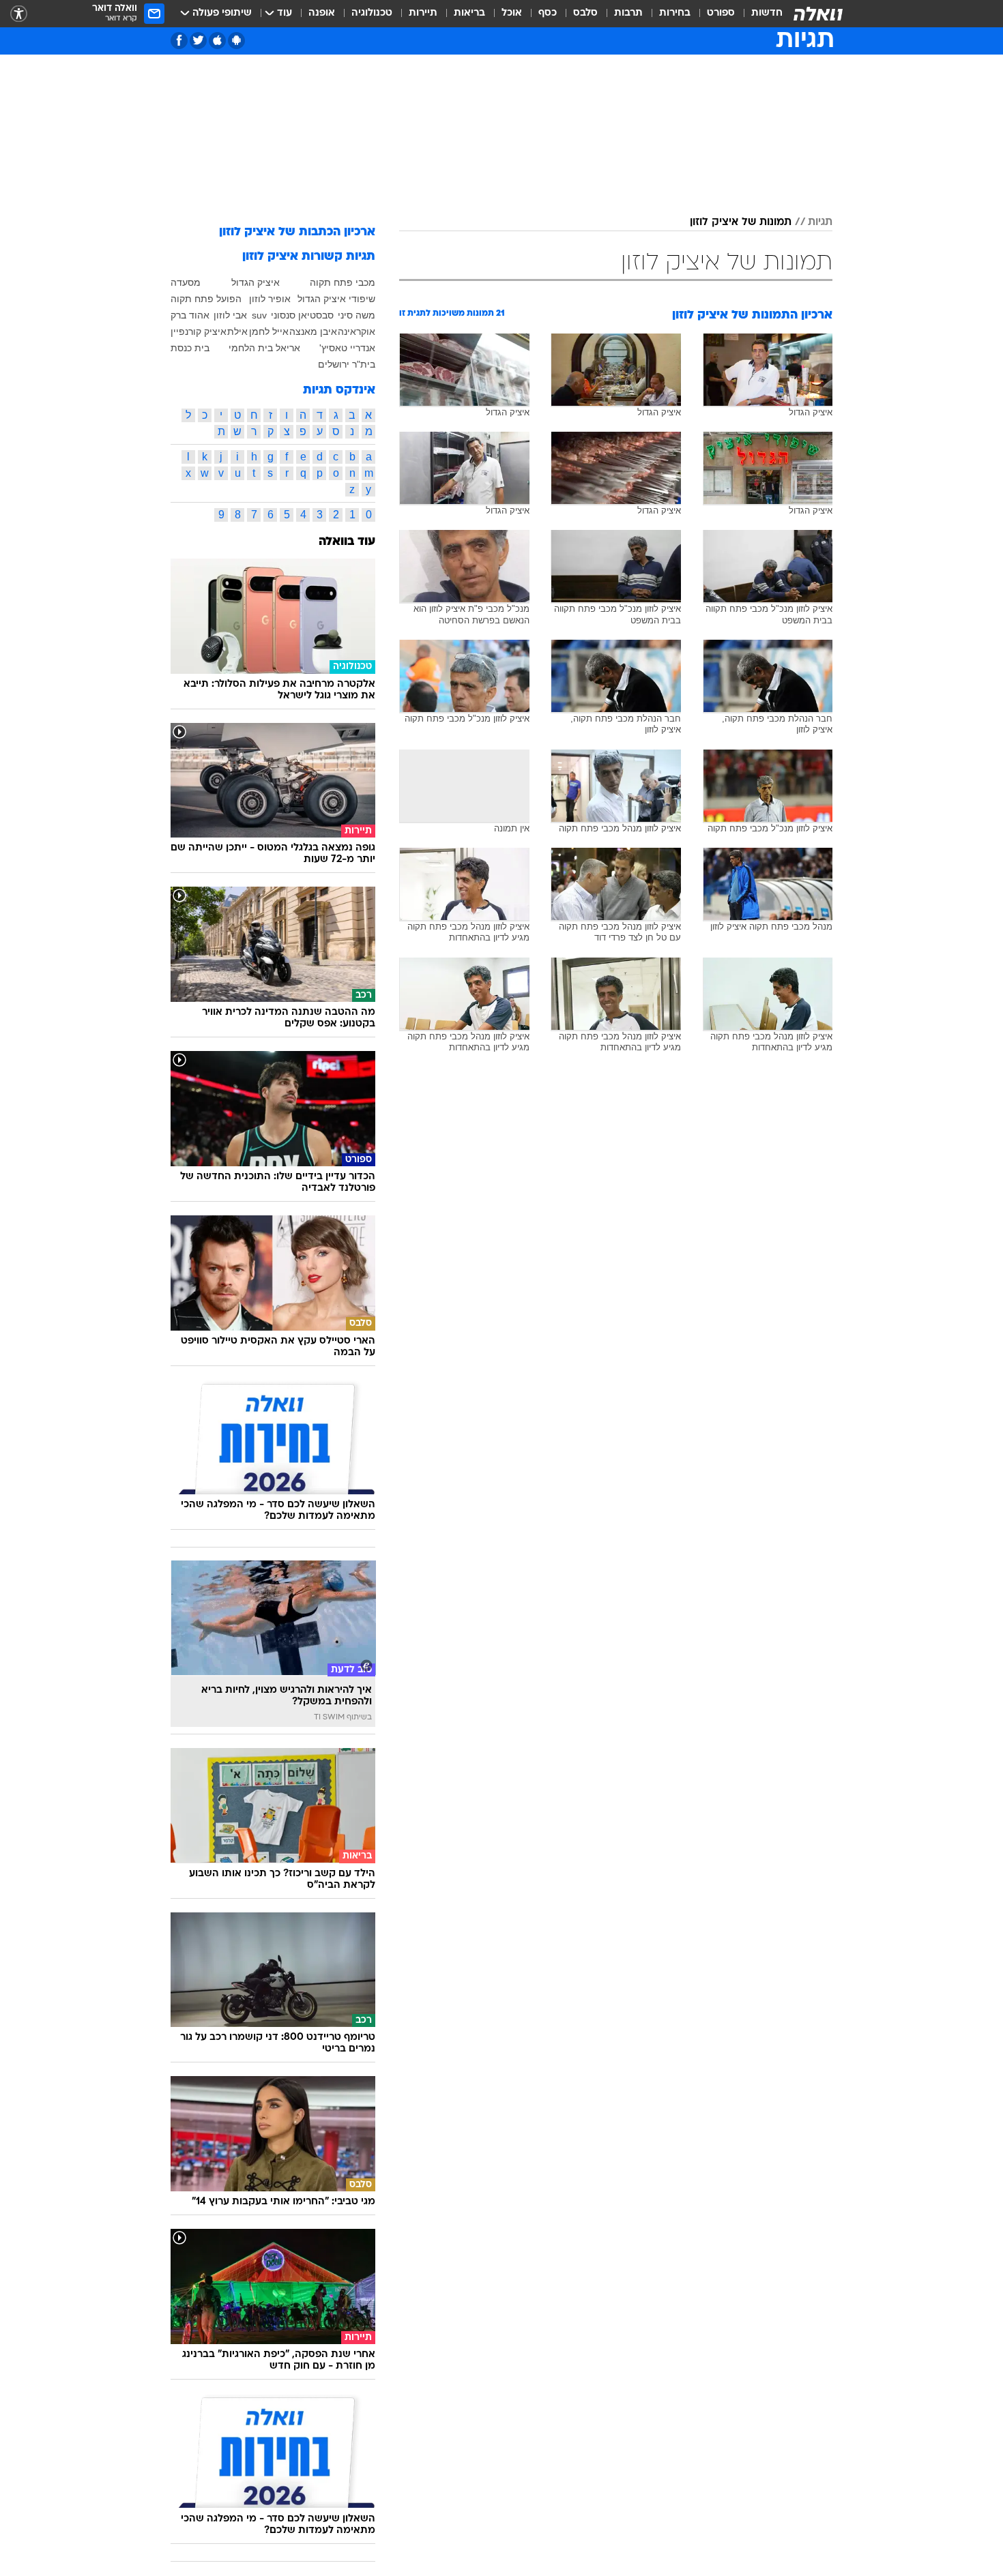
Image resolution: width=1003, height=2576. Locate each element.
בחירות (675, 13)
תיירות (423, 13)
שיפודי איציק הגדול (336, 299)
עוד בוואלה (347, 542)
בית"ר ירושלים (347, 364)
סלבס (585, 13)
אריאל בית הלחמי (264, 348)
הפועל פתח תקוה (206, 299)
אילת (237, 331)
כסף (548, 13)
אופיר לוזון (270, 299)
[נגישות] (19, 14)
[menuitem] (759, 14)
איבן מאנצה (313, 331)
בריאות (469, 13)
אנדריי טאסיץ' (347, 348)
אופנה (322, 13)
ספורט (721, 13)
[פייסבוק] (179, 41)
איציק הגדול (256, 282)
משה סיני (357, 315)
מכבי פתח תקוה (343, 282)
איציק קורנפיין (199, 331)
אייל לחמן (269, 331)
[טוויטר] (198, 41)
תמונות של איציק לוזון (741, 222)
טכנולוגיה (372, 13)
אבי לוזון (230, 315)
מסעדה (186, 282)
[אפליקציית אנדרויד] (236, 41)
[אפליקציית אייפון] (217, 41)
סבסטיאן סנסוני (302, 315)
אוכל (512, 13)
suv (259, 315)
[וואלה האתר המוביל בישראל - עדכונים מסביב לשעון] (818, 14)
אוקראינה (357, 331)
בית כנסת (190, 348)
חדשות (767, 13)
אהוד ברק (190, 315)
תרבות (628, 13)
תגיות (820, 222)
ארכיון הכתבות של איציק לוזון (297, 232)
